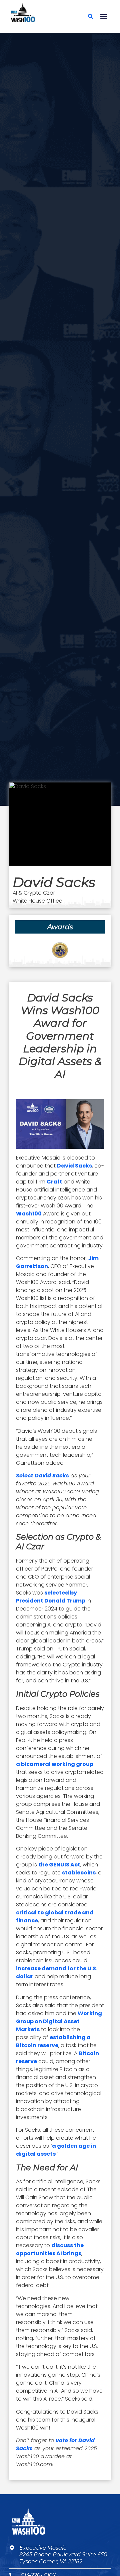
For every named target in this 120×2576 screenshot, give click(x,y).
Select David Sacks (42, 1476)
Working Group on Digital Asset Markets (59, 2021)
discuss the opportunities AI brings (50, 2249)
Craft (54, 1182)
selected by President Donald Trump (51, 1597)
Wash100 (29, 1214)
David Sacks (74, 1166)
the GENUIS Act (59, 1865)
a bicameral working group (55, 1764)
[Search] (90, 16)
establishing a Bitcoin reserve (53, 2041)
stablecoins (79, 1873)
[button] (103, 16)
